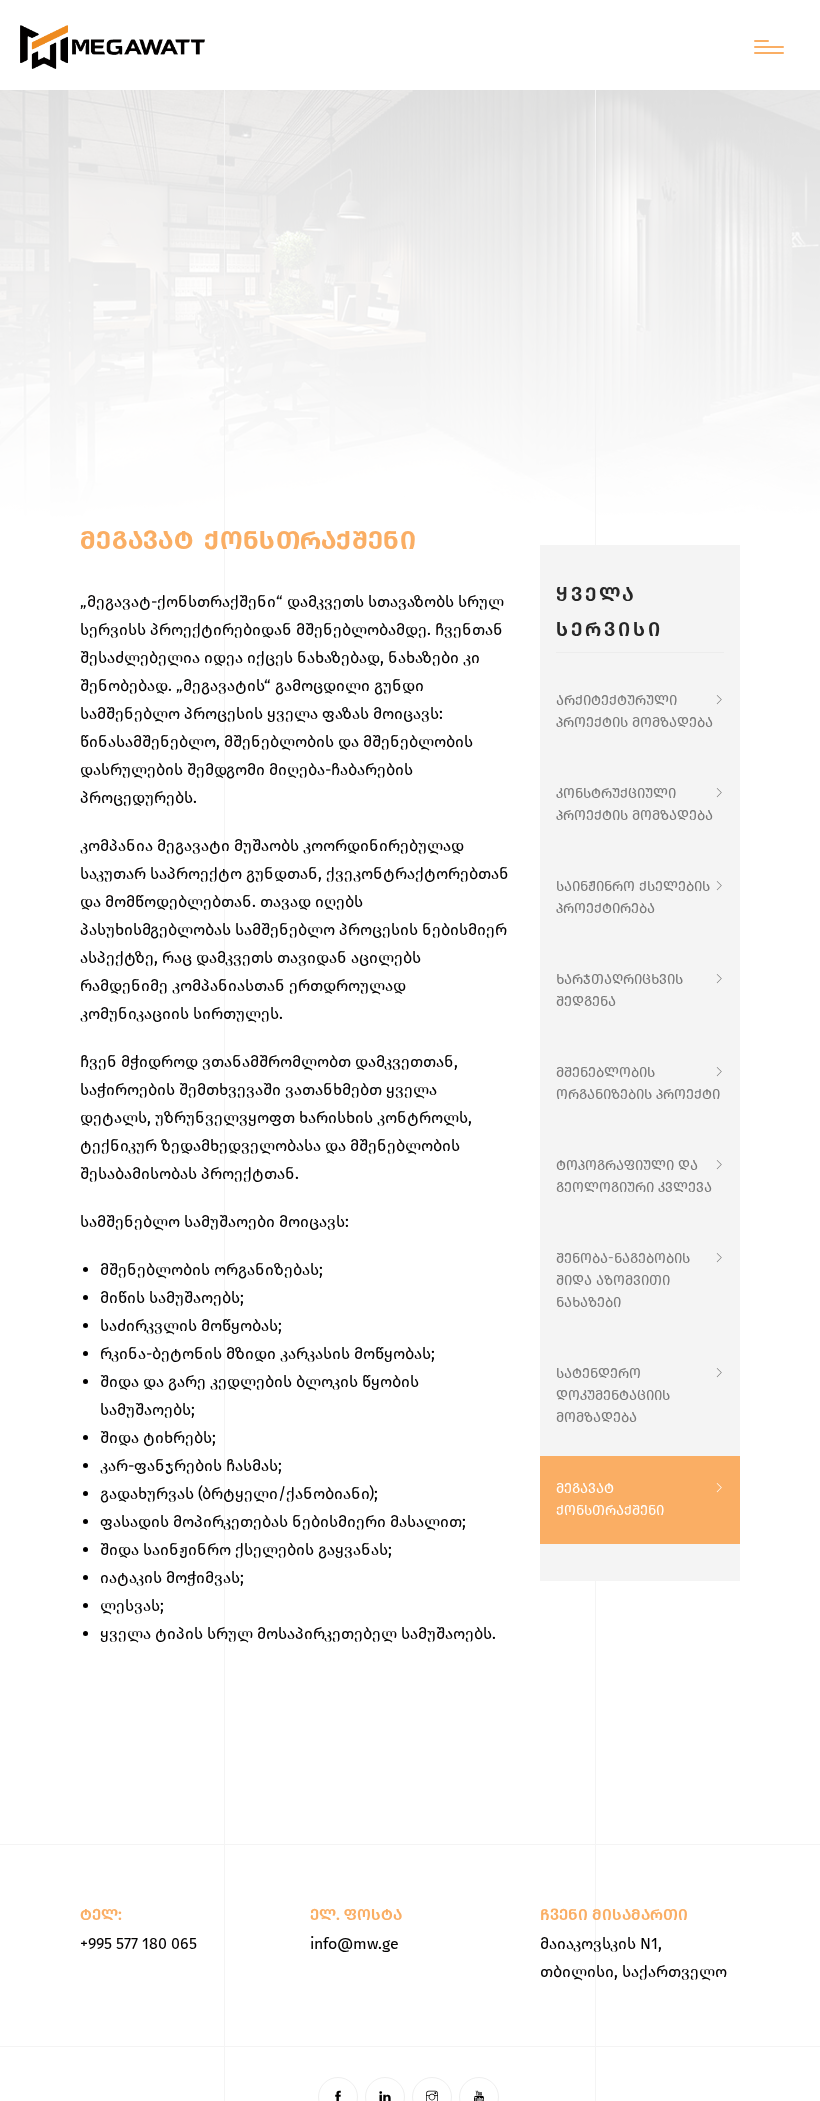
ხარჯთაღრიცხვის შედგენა (619, 990)
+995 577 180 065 (138, 1943)
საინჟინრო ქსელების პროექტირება (633, 897)
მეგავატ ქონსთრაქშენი (610, 1499)
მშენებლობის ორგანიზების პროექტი (638, 1083)
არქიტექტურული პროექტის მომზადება (634, 711)
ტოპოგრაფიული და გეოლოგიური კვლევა (634, 1176)
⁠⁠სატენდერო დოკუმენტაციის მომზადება (613, 1395)
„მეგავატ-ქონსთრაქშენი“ (181, 601)
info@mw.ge (354, 1943)
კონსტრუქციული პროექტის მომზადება (634, 804)
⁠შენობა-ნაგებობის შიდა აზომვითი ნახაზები (623, 1280)
